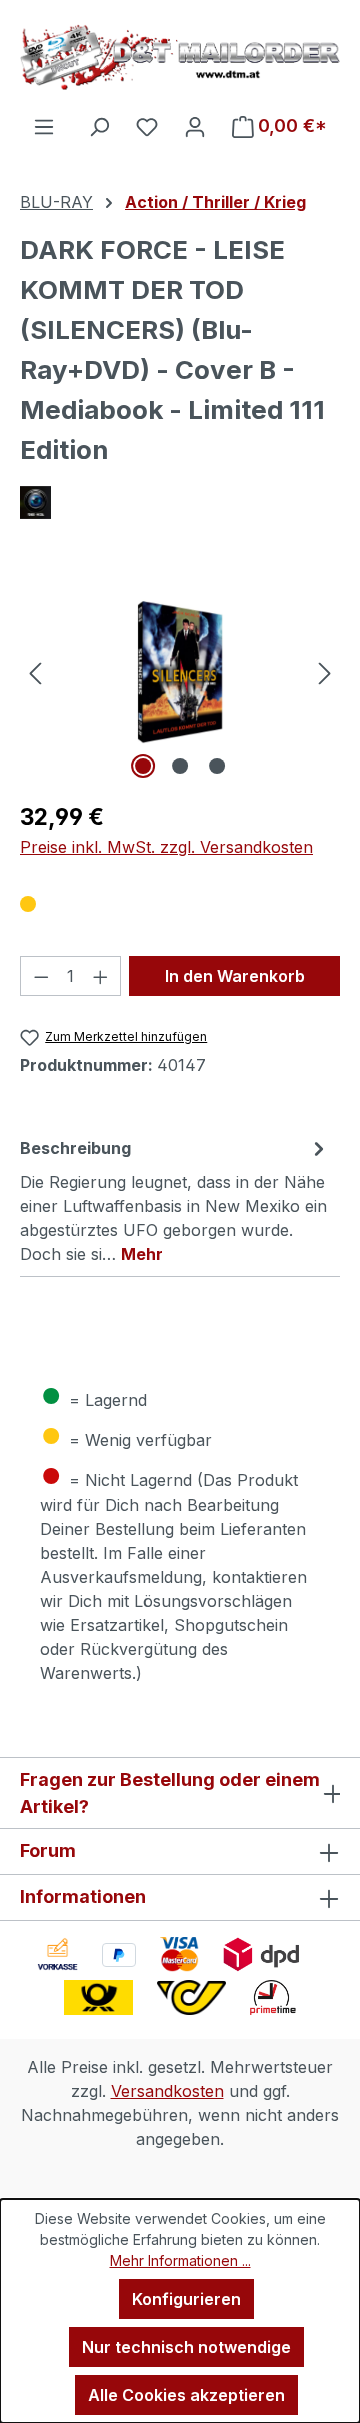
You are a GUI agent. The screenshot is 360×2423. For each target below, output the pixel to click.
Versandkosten (167, 2091)
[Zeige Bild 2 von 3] (180, 766)
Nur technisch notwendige (186, 2347)
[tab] (175, 1200)
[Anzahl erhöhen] (101, 976)
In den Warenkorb (235, 976)
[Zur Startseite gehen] (180, 57)
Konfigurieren (186, 2299)
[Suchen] (99, 126)
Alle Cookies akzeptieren (186, 2395)
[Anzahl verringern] (41, 976)
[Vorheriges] (35, 671)
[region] (180, 671)
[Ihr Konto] (195, 126)
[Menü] (44, 126)
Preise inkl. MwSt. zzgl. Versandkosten (166, 847)
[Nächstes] (325, 671)
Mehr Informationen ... (180, 2260)
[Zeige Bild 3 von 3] (217, 766)
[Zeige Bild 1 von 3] (143, 766)
